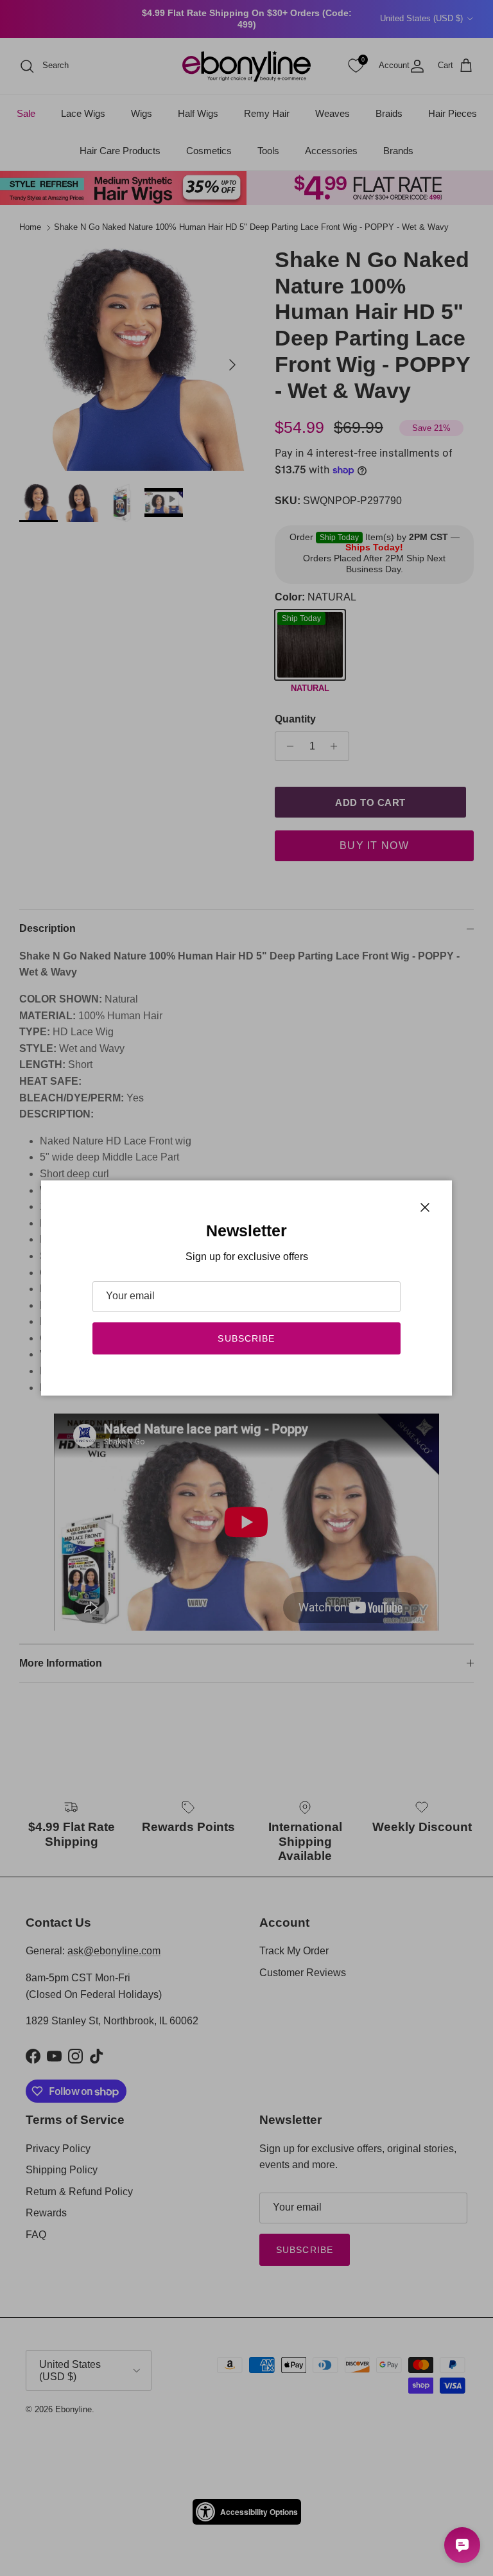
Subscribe (246, 1338)
